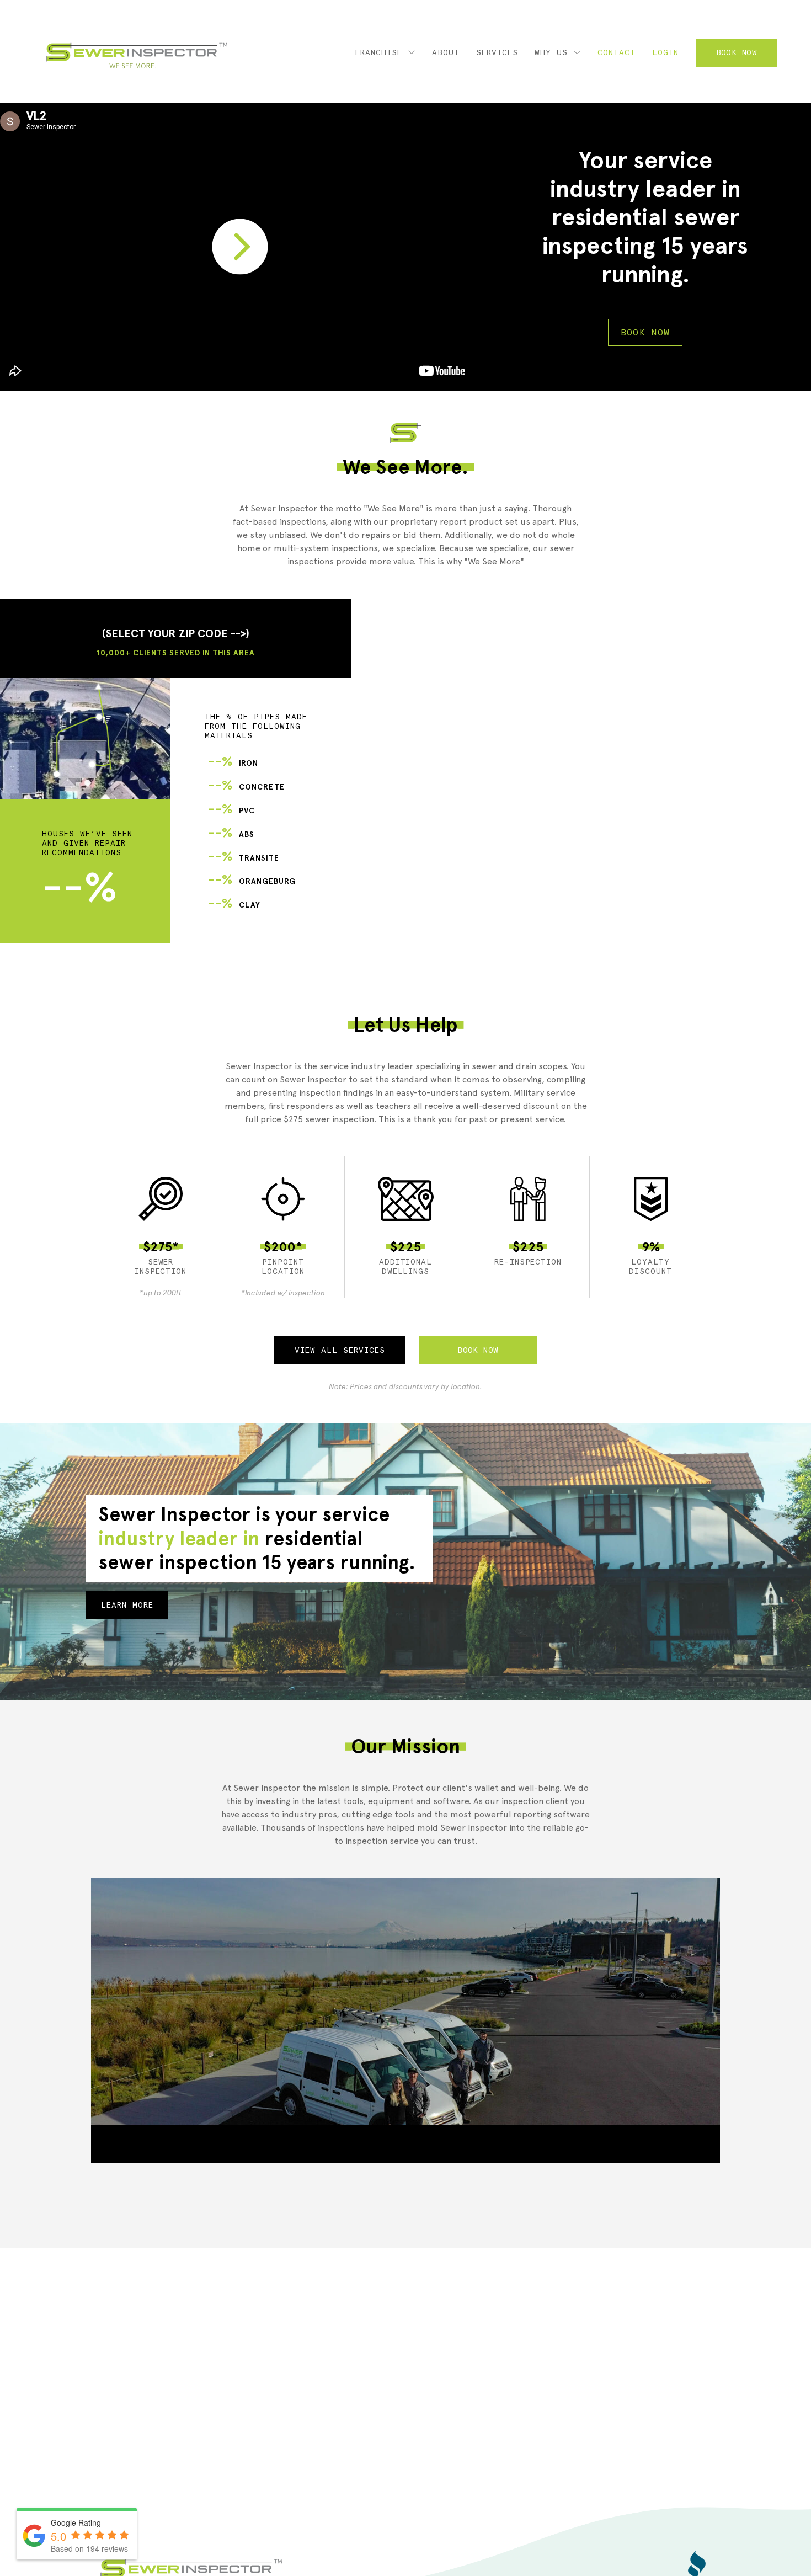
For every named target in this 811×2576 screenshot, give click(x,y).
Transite (243, 858)
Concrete (246, 787)
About (446, 52)
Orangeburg (252, 881)
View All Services (340, 1350)
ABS (231, 834)
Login (665, 52)
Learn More (127, 1605)
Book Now (737, 52)
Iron (233, 763)
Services (497, 52)
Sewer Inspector (137, 56)
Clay (234, 905)
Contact (617, 52)
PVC (231, 811)
